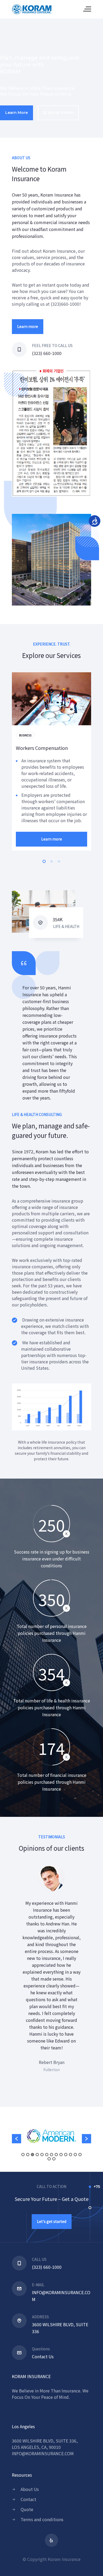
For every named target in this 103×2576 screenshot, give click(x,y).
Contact (28, 2499)
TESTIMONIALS (52, 1837)
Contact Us (43, 2356)
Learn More (17, 113)
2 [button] (28, 2155)
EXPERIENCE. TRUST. (52, 644)
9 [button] (61, 2155)
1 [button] (23, 2155)
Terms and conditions (42, 2519)
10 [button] (66, 2155)
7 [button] (51, 2155)
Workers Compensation (42, 748)
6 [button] (47, 2155)
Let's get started (52, 2221)
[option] (57, 2136)
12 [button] (75, 2155)
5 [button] (42, 2155)
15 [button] (54, 2159)
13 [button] (80, 2155)
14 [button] (49, 2159)
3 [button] (32, 2155)
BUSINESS (25, 735)
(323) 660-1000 (47, 353)
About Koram (60, 113)
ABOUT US (21, 158)
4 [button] (37, 2155)
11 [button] (71, 2155)
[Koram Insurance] (34, 9)
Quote (27, 2509)
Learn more (28, 326)
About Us (30, 2489)
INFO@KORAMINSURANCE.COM (43, 2453)
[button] (17, 2139)
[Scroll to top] (88, 2561)
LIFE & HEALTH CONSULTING (37, 1114)
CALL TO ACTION (51, 2186)
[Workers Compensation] (51, 699)
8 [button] (56, 2155)
